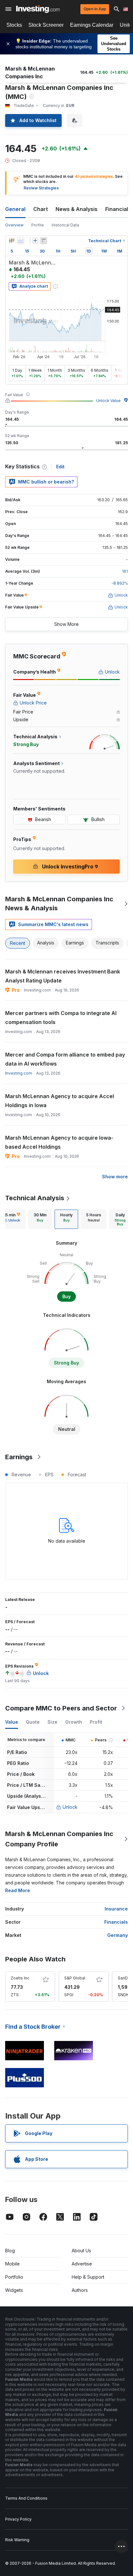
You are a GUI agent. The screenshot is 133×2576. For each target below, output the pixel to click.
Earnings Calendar (92, 25)
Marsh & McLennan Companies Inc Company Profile (59, 1839)
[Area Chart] (21, 241)
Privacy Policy (18, 2519)
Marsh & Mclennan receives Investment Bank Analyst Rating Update (63, 976)
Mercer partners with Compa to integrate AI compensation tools (61, 1018)
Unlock (70, 1807)
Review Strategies (41, 188)
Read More (18, 1890)
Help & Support (88, 2277)
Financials (118, 209)
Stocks (14, 25)
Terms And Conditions (26, 2498)
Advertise (82, 2264)
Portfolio (14, 2277)
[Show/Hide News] (44, 241)
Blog (10, 2250)
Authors (80, 2290)
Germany (118, 1935)
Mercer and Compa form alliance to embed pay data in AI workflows (65, 1059)
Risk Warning (17, 2540)
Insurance (116, 1909)
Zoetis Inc (20, 1978)
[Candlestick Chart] (12, 241)
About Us (81, 2250)
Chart (41, 209)
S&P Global (75, 1978)
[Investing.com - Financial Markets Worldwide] (38, 9)
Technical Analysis (35, 1198)
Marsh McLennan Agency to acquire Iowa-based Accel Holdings (59, 1142)
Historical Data (65, 225)
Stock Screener (46, 25)
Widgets (14, 2290)
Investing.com (19, 1073)
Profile (38, 225)
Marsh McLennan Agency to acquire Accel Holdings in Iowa (60, 1101)
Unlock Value (108, 401)
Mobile (12, 2264)
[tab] (40, 1219)
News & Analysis (77, 209)
